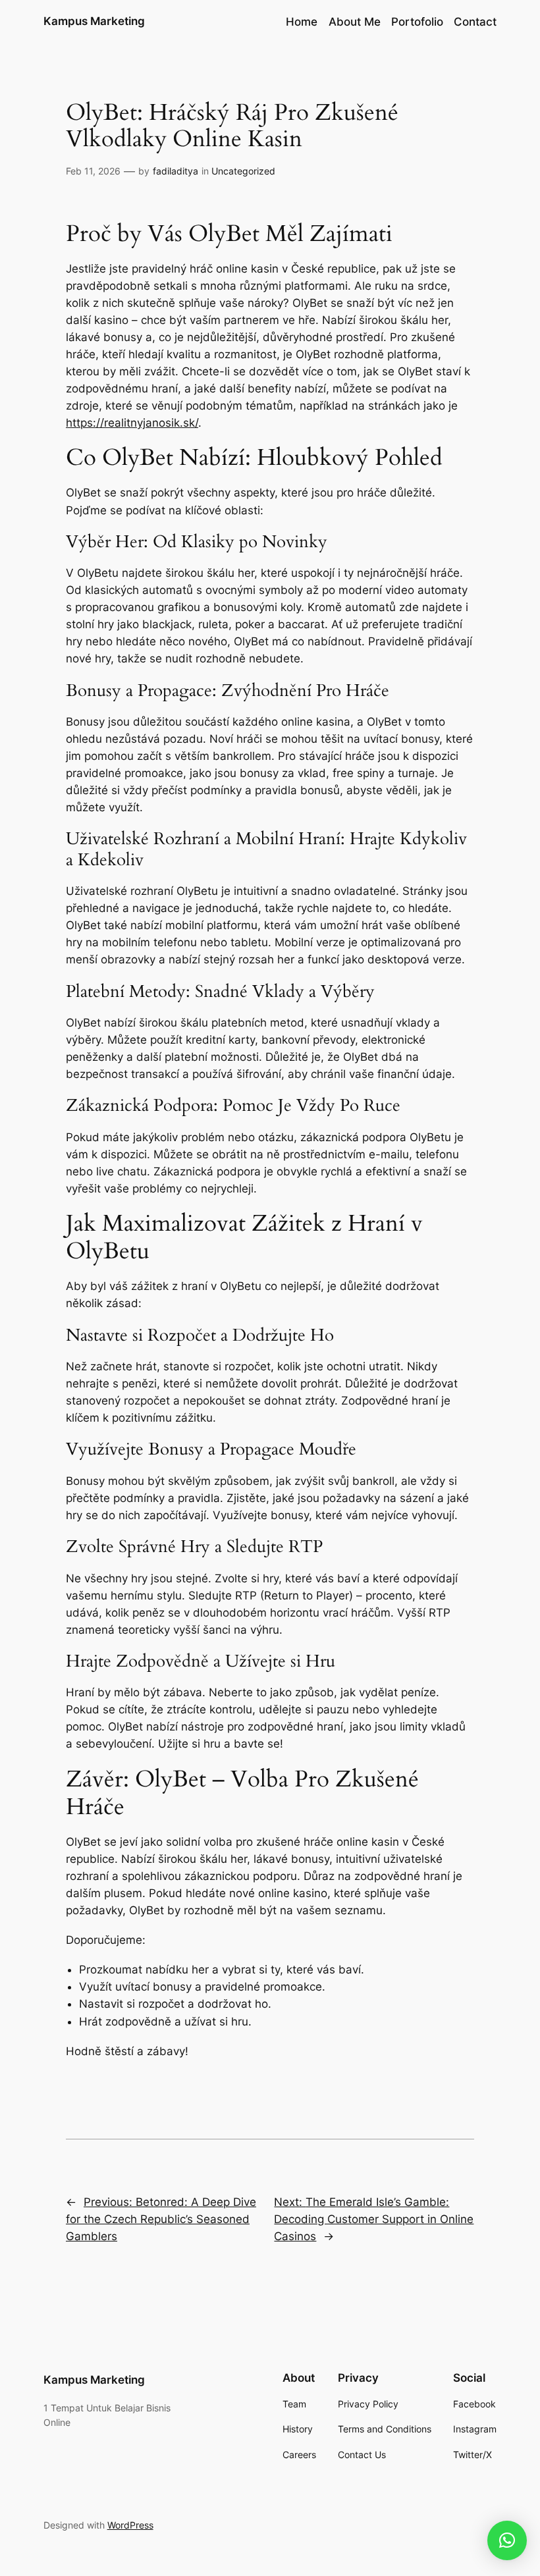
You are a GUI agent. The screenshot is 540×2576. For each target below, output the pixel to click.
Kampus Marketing (94, 21)
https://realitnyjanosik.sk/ (132, 423)
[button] (507, 2540)
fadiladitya (175, 171)
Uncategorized (243, 171)
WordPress (130, 2525)
